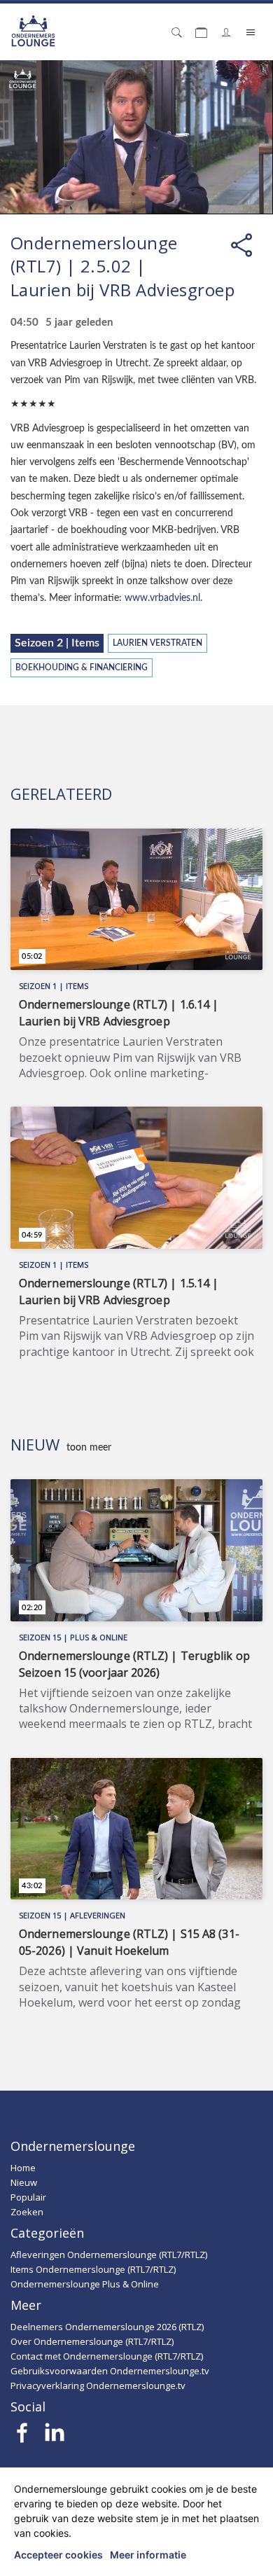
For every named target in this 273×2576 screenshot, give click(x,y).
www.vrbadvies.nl (162, 598)
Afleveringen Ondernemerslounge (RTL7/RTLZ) (109, 2255)
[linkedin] (54, 2437)
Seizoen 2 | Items (57, 643)
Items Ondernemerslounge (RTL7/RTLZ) (93, 2269)
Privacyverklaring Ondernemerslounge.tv (98, 2385)
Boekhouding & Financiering (82, 668)
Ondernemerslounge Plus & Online (85, 2284)
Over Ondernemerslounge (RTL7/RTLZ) (92, 2341)
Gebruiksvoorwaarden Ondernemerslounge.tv (110, 2371)
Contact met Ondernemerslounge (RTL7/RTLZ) (107, 2356)
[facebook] (23, 2437)
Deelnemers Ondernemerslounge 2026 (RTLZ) (107, 2327)
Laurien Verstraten (157, 643)
